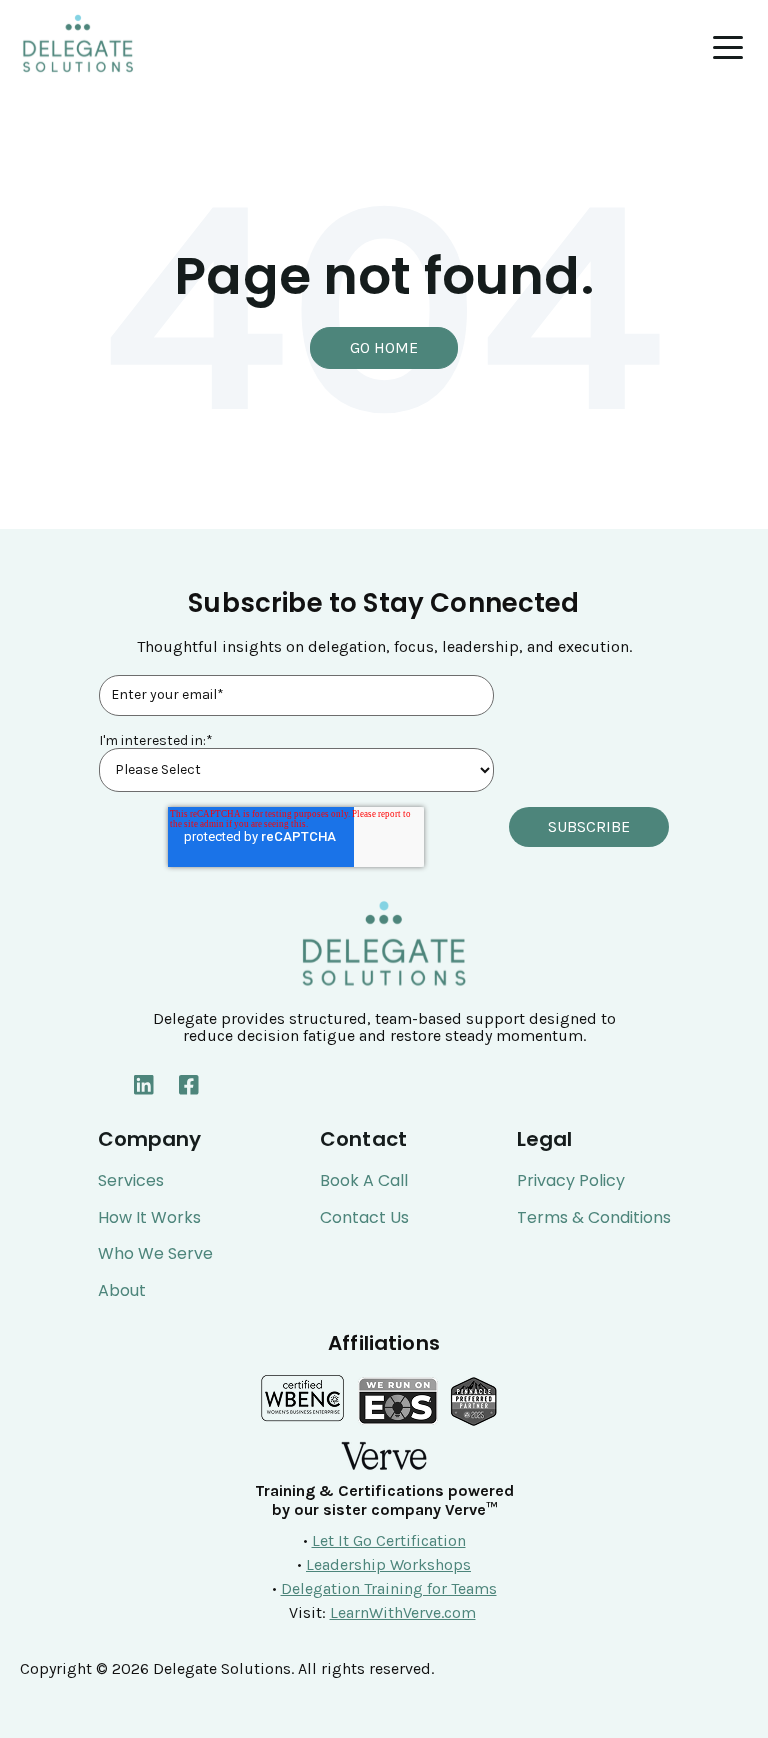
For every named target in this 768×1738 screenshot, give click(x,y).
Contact (363, 1139)
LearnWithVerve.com (403, 1612)
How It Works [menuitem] (149, 1218)
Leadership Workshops (388, 1564)
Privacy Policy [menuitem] (571, 1181)
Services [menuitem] (131, 1181)
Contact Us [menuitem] (364, 1218)
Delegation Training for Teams (389, 1588)
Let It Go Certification (389, 1540)
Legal (545, 1139)
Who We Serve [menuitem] (155, 1254)
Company (150, 1139)
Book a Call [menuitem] (364, 1181)
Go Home (384, 347)
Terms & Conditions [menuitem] (594, 1218)
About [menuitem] (122, 1291)
